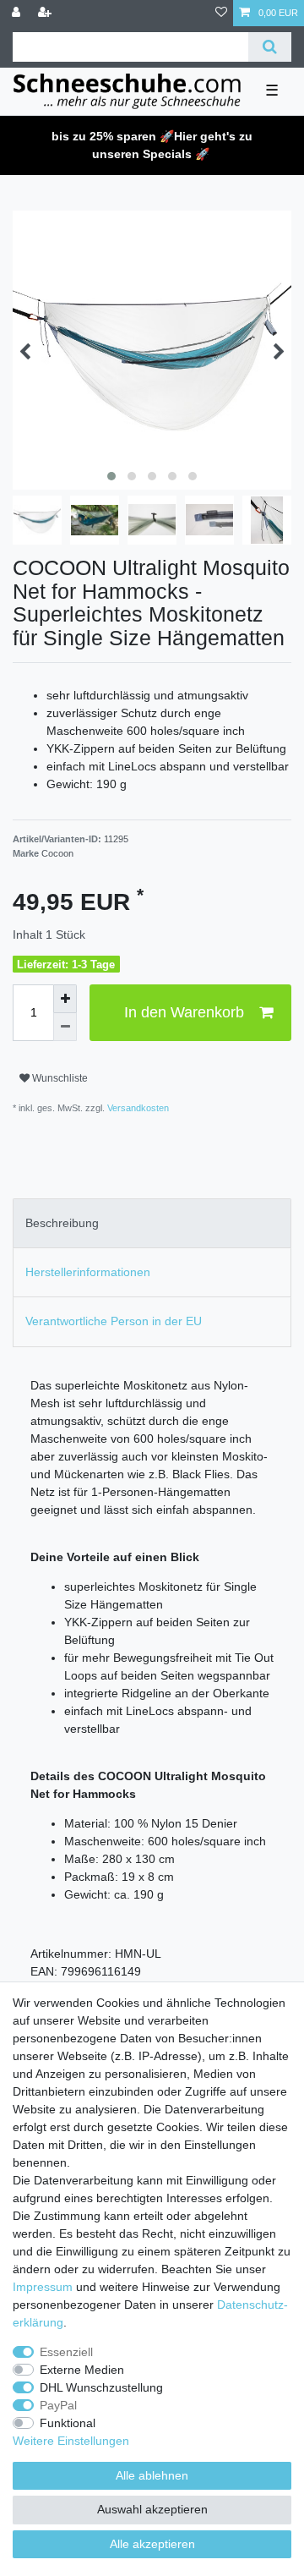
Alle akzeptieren (152, 2544)
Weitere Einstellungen (71, 2441)
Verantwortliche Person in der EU (114, 1321)
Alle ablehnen (152, 2475)
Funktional (68, 2423)
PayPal (58, 2405)
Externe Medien (82, 2370)
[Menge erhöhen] (65, 999)
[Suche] (270, 47)
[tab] (152, 1223)
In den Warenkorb (184, 1012)
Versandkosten (137, 1108)
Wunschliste (59, 1078)
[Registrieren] (46, 13)
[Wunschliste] (221, 13)
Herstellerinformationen (88, 1272)
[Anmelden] (18, 13)
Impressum (43, 2287)
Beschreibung (62, 1223)
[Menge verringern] (65, 1028)
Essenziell (66, 2352)
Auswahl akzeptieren (152, 2509)
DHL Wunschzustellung (101, 2387)
